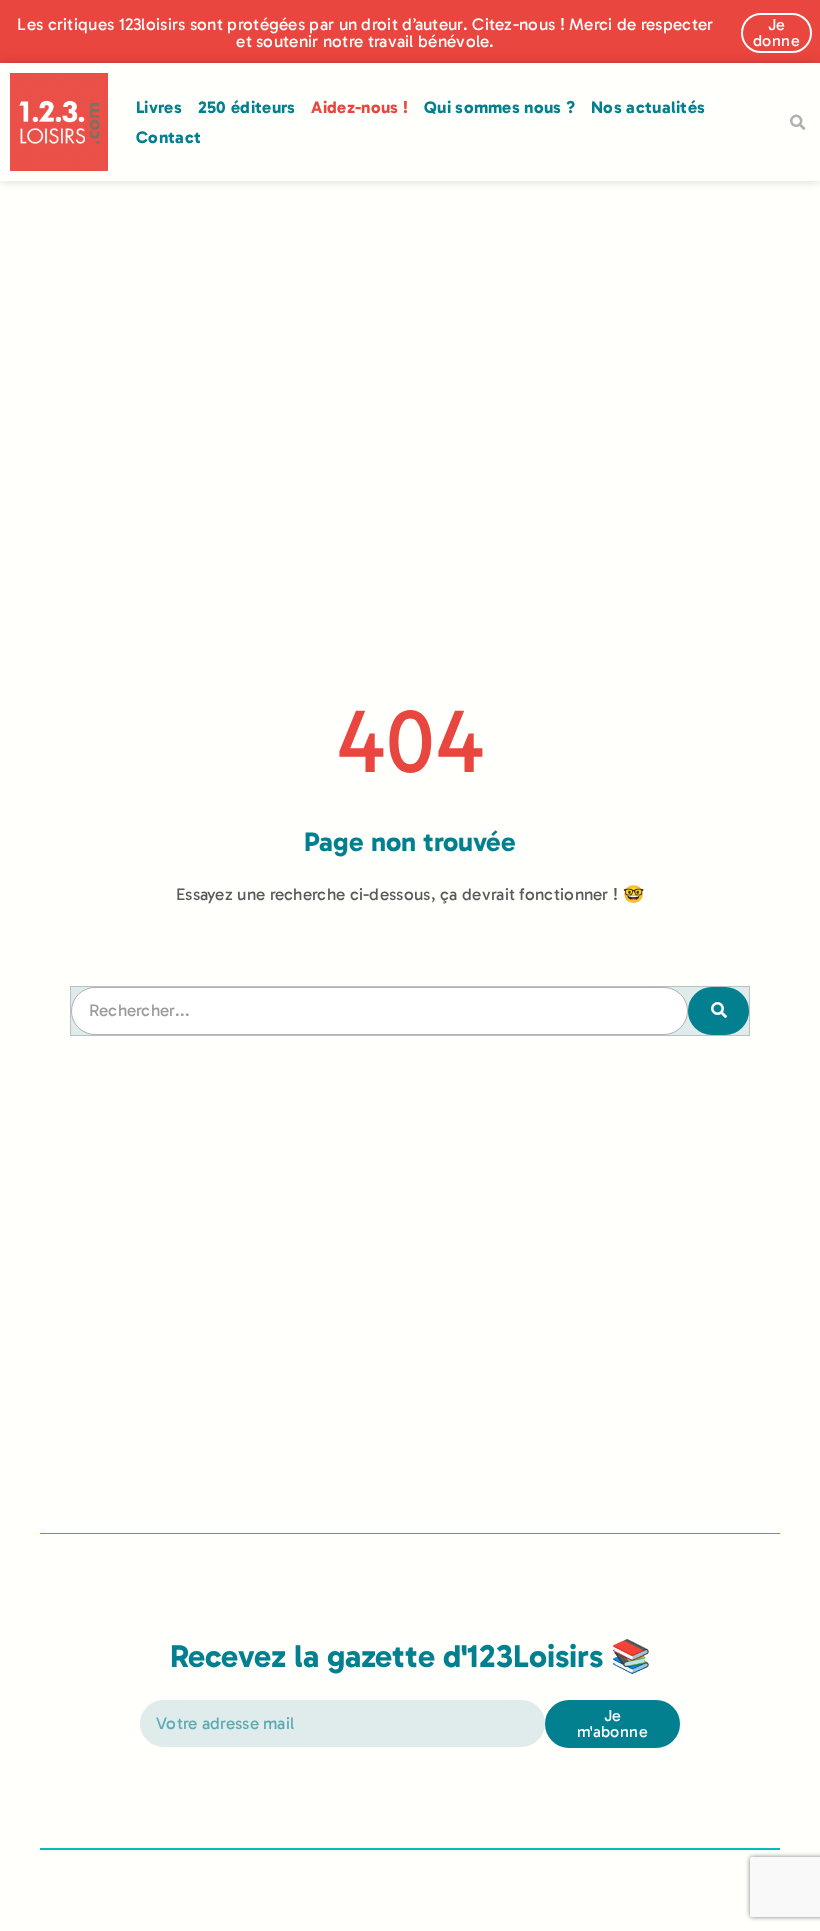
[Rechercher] (718, 1011)
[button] (797, 123)
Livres (159, 107)
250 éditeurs (247, 107)
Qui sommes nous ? (499, 107)
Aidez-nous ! (359, 107)
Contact (168, 137)
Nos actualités (648, 107)
